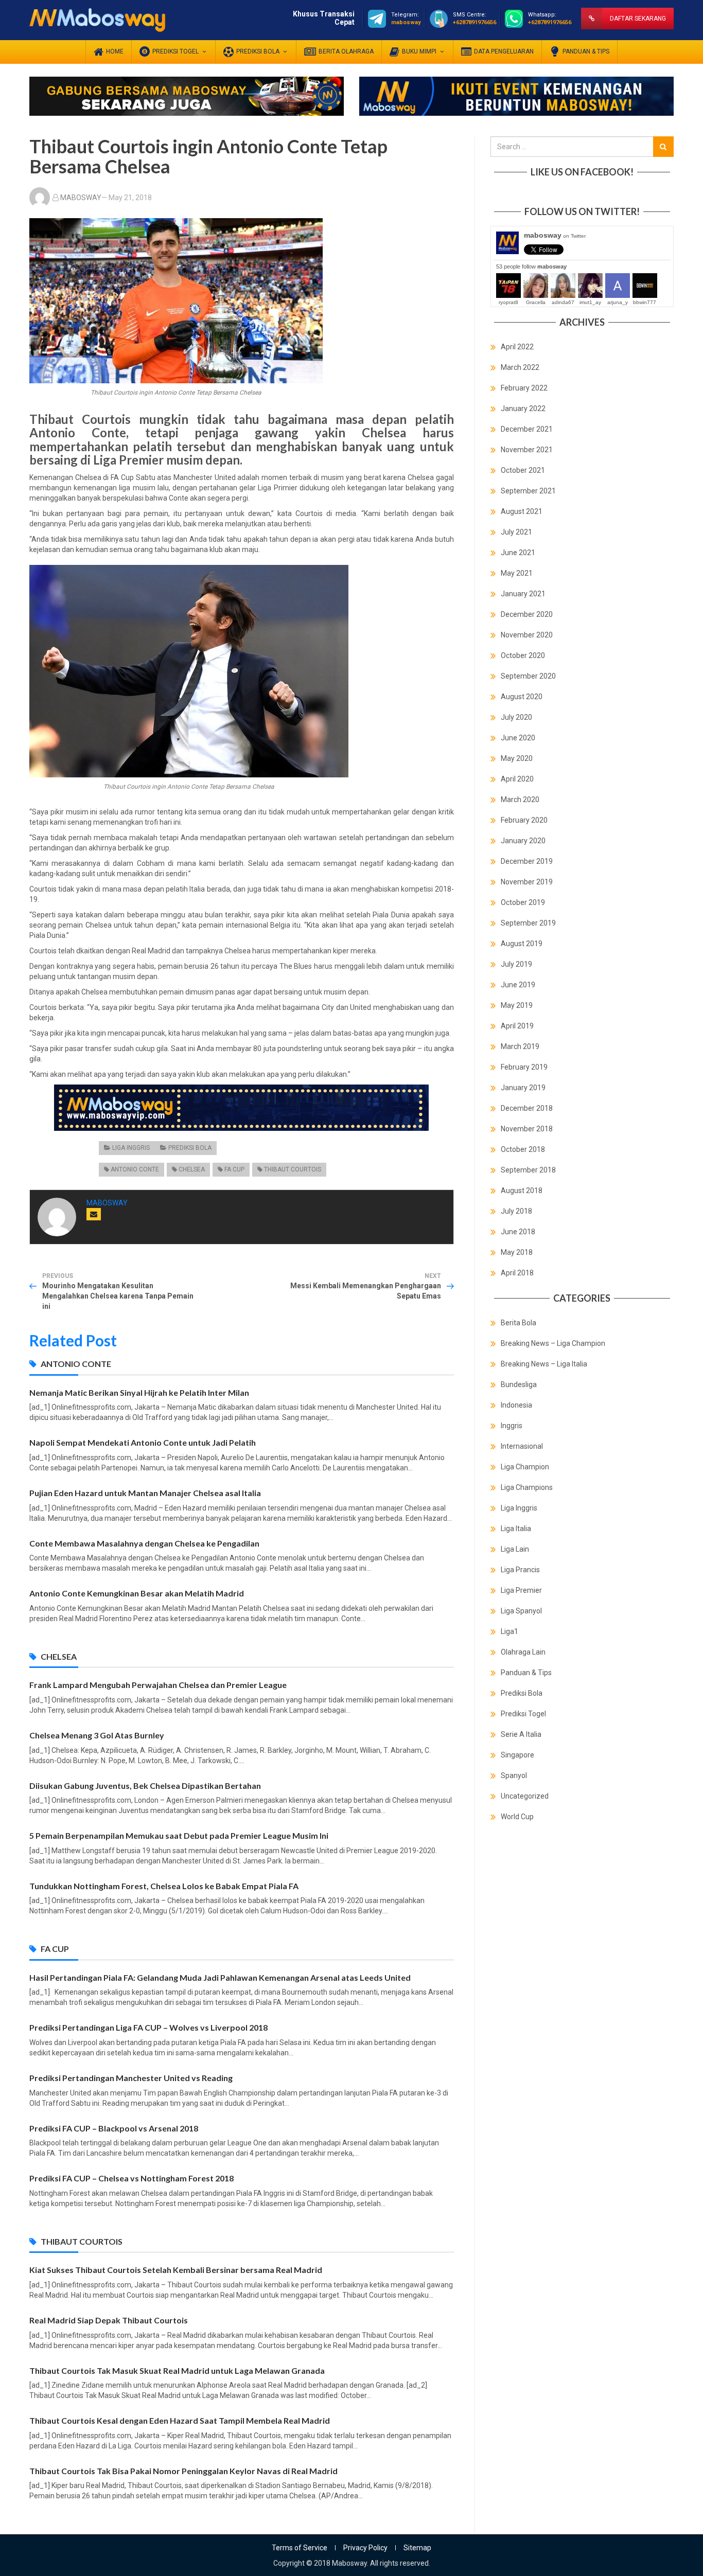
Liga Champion (525, 1467)
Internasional (522, 1446)
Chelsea (192, 1169)
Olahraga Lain (523, 1652)
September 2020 (528, 676)
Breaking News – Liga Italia (544, 1364)
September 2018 (528, 1170)
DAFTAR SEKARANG (638, 19)
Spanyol (514, 1775)
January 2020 (523, 841)
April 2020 (517, 779)
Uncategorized (525, 1796)
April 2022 (517, 347)
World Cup (517, 1817)
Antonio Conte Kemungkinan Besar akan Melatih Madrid (137, 1593)
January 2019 (523, 1088)
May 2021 (517, 573)
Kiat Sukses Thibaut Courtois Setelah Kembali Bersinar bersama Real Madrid (176, 2270)
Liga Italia (516, 1529)
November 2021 (527, 450)
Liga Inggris (131, 1148)
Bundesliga (519, 1384)
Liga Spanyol (521, 1611)
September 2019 (528, 923)
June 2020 (518, 738)
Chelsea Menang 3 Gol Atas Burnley (97, 1735)
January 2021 (523, 594)
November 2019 (527, 882)
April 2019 (517, 1026)
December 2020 (527, 614)
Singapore (517, 1755)
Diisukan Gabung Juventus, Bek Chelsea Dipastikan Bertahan (145, 1786)
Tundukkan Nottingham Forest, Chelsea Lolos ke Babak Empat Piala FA (164, 1886)
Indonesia (516, 1405)
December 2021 (527, 429)
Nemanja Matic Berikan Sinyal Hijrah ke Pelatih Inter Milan (139, 1392)
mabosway (555, 235)
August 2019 (522, 944)
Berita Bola (519, 1323)
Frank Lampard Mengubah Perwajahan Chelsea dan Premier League (158, 1685)
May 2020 (517, 758)
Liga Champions (527, 1487)
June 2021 (518, 553)
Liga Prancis (520, 1570)
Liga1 (509, 1631)
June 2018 (518, 1232)
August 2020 (522, 697)
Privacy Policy (365, 2548)
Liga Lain (515, 1549)
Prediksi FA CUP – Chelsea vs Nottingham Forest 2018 (131, 2178)
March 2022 (520, 367)
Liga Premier (521, 1590)
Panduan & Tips (526, 1673)
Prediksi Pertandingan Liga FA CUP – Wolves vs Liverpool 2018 (148, 2027)
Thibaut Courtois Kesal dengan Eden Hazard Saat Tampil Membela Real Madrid (180, 2420)
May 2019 (517, 1005)
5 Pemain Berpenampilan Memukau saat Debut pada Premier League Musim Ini (179, 1835)
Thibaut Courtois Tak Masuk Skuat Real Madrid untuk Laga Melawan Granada (177, 2370)
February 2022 (524, 388)
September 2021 (528, 491)
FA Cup (234, 1169)
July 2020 (516, 717)
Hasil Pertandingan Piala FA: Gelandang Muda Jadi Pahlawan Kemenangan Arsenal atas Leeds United (220, 1977)
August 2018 (522, 1191)
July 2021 (516, 532)
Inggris (512, 1426)
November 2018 (527, 1129)
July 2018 (516, 1211)
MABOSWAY (81, 198)
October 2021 (523, 470)
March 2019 (520, 1046)
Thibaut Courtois (293, 1169)
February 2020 (524, 820)
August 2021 (522, 511)
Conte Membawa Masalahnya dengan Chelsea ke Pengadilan (144, 1543)
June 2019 (518, 985)
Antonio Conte (135, 1169)
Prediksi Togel (523, 1714)
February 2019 (524, 1067)
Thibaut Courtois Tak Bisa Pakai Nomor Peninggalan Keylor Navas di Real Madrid (183, 2471)
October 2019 (523, 902)
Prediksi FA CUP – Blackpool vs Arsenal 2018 (114, 2128)
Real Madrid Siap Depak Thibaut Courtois (109, 2320)
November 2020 (527, 635)
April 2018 (517, 1273)
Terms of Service (300, 2548)
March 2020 (520, 800)
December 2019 (527, 861)
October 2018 (523, 1149)
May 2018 (517, 1252)
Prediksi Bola (190, 1148)
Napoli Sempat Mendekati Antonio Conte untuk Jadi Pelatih (143, 1442)
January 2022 (523, 408)
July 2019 (516, 964)
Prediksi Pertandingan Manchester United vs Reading (131, 2078)
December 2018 (527, 1108)
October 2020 (523, 655)
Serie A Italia (521, 1734)
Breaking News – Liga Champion (553, 1343)
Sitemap (417, 2548)
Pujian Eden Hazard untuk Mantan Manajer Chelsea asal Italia (145, 1493)
